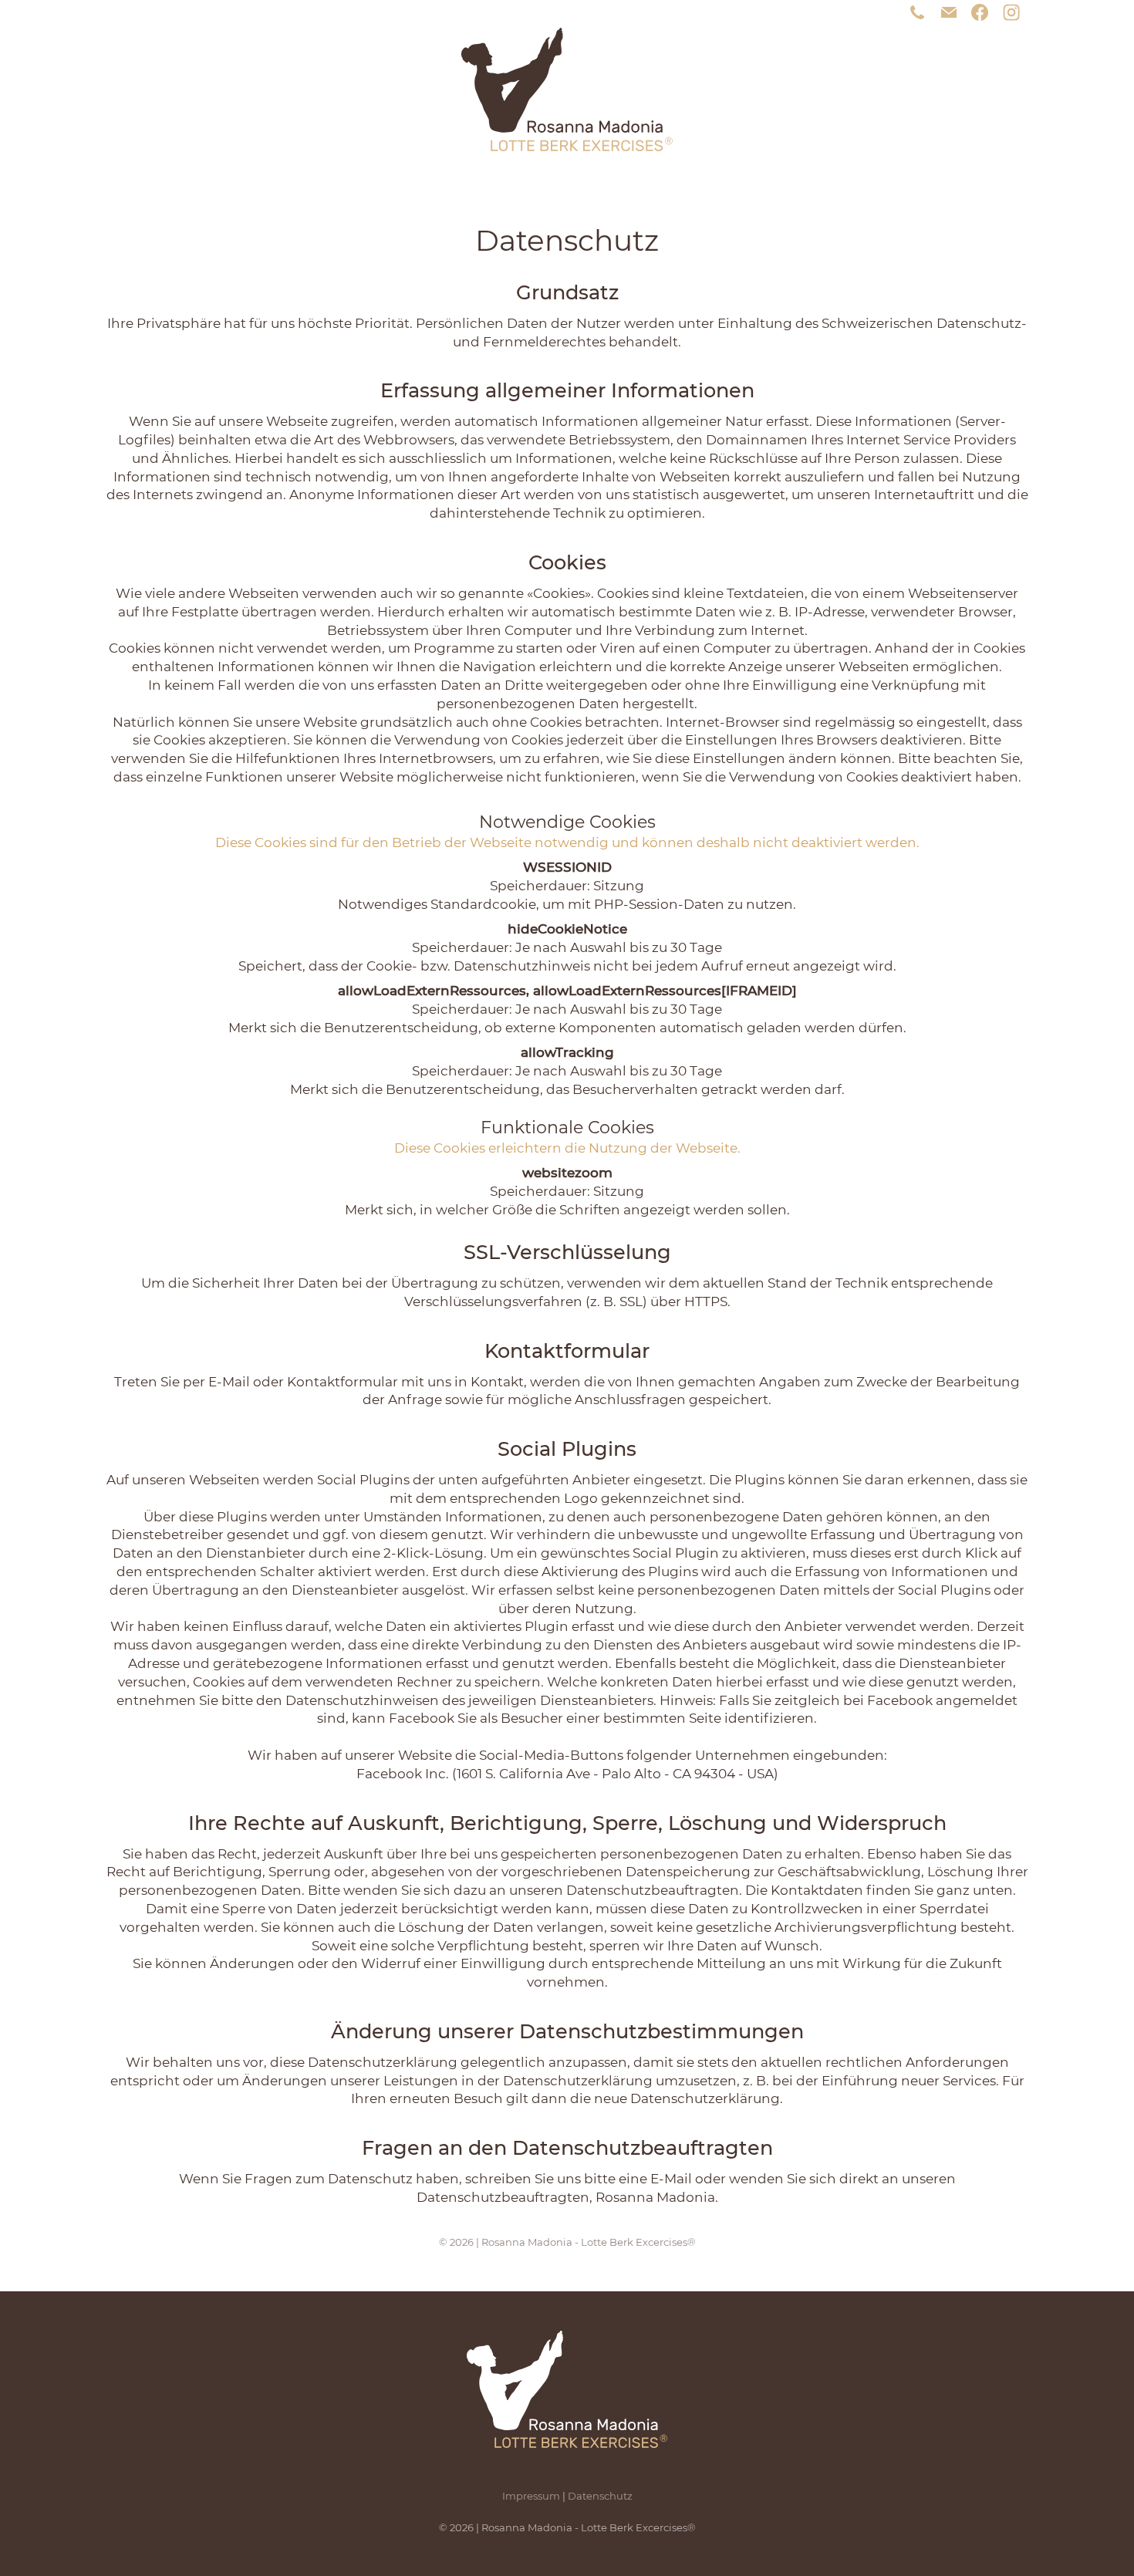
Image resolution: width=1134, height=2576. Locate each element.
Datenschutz (600, 2496)
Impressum (531, 2496)
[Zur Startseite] (567, 89)
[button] (1011, 12)
